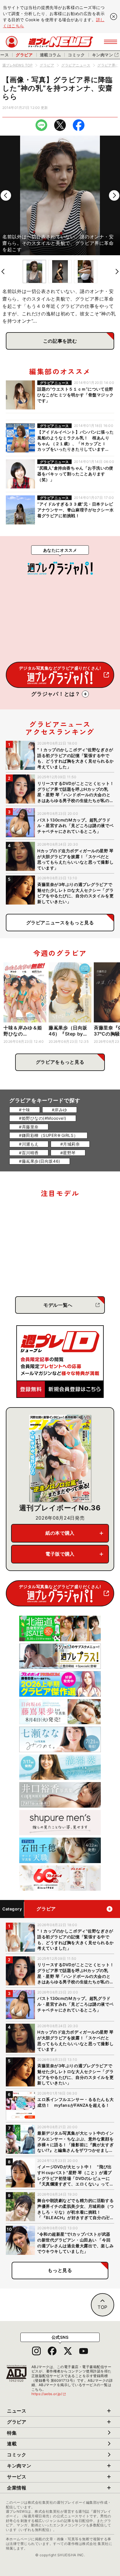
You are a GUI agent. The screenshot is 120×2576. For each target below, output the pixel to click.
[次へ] (114, 195)
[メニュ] (111, 42)
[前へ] (6, 195)
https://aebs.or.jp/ (49, 2394)
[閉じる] (114, 17)
